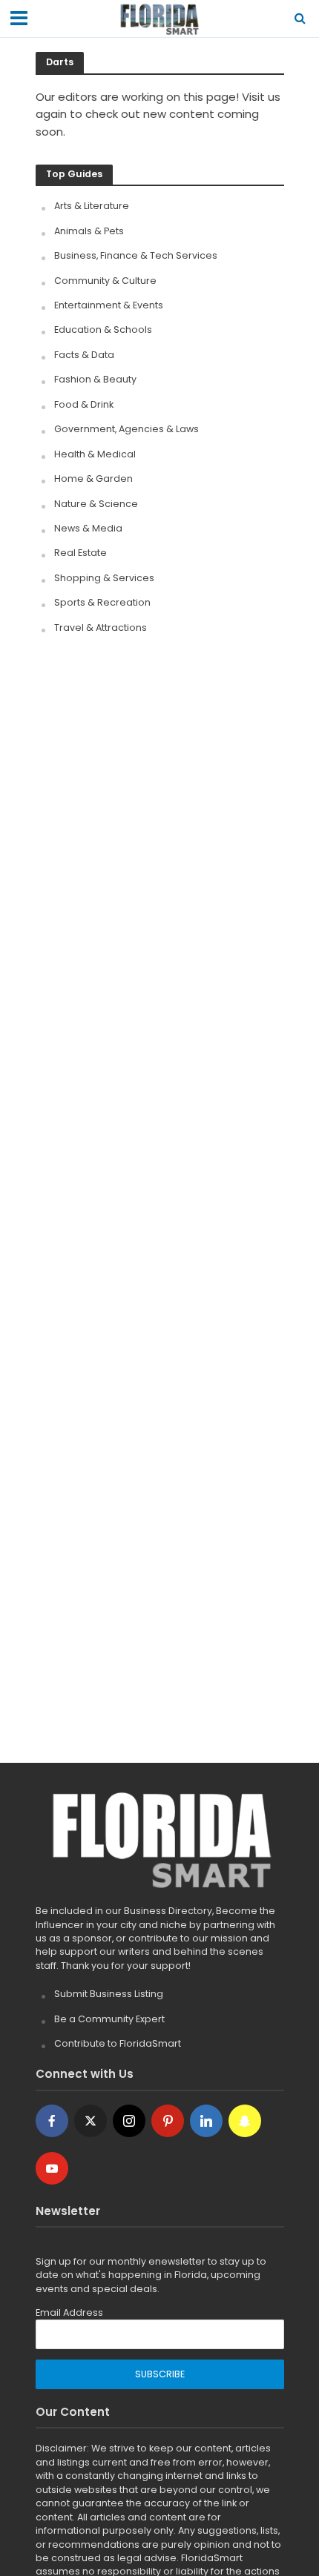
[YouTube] (52, 2168)
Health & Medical (95, 454)
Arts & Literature (92, 206)
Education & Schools (103, 330)
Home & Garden (93, 479)
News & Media (88, 528)
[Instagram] (129, 2121)
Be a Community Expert (109, 2019)
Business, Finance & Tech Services (136, 255)
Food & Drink (84, 404)
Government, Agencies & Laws (126, 429)
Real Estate (80, 553)
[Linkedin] (206, 2121)
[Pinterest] (168, 2121)
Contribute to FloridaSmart (118, 2043)
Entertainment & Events (109, 305)
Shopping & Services (104, 578)
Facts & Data (84, 355)
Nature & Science (96, 504)
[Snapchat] (245, 2121)
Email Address (69, 2312)
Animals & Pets (89, 231)
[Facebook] (52, 2121)
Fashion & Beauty (95, 379)
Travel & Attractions (101, 628)
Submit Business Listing (109, 1994)
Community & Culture (105, 281)
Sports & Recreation (102, 602)
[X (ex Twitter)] (91, 2121)
